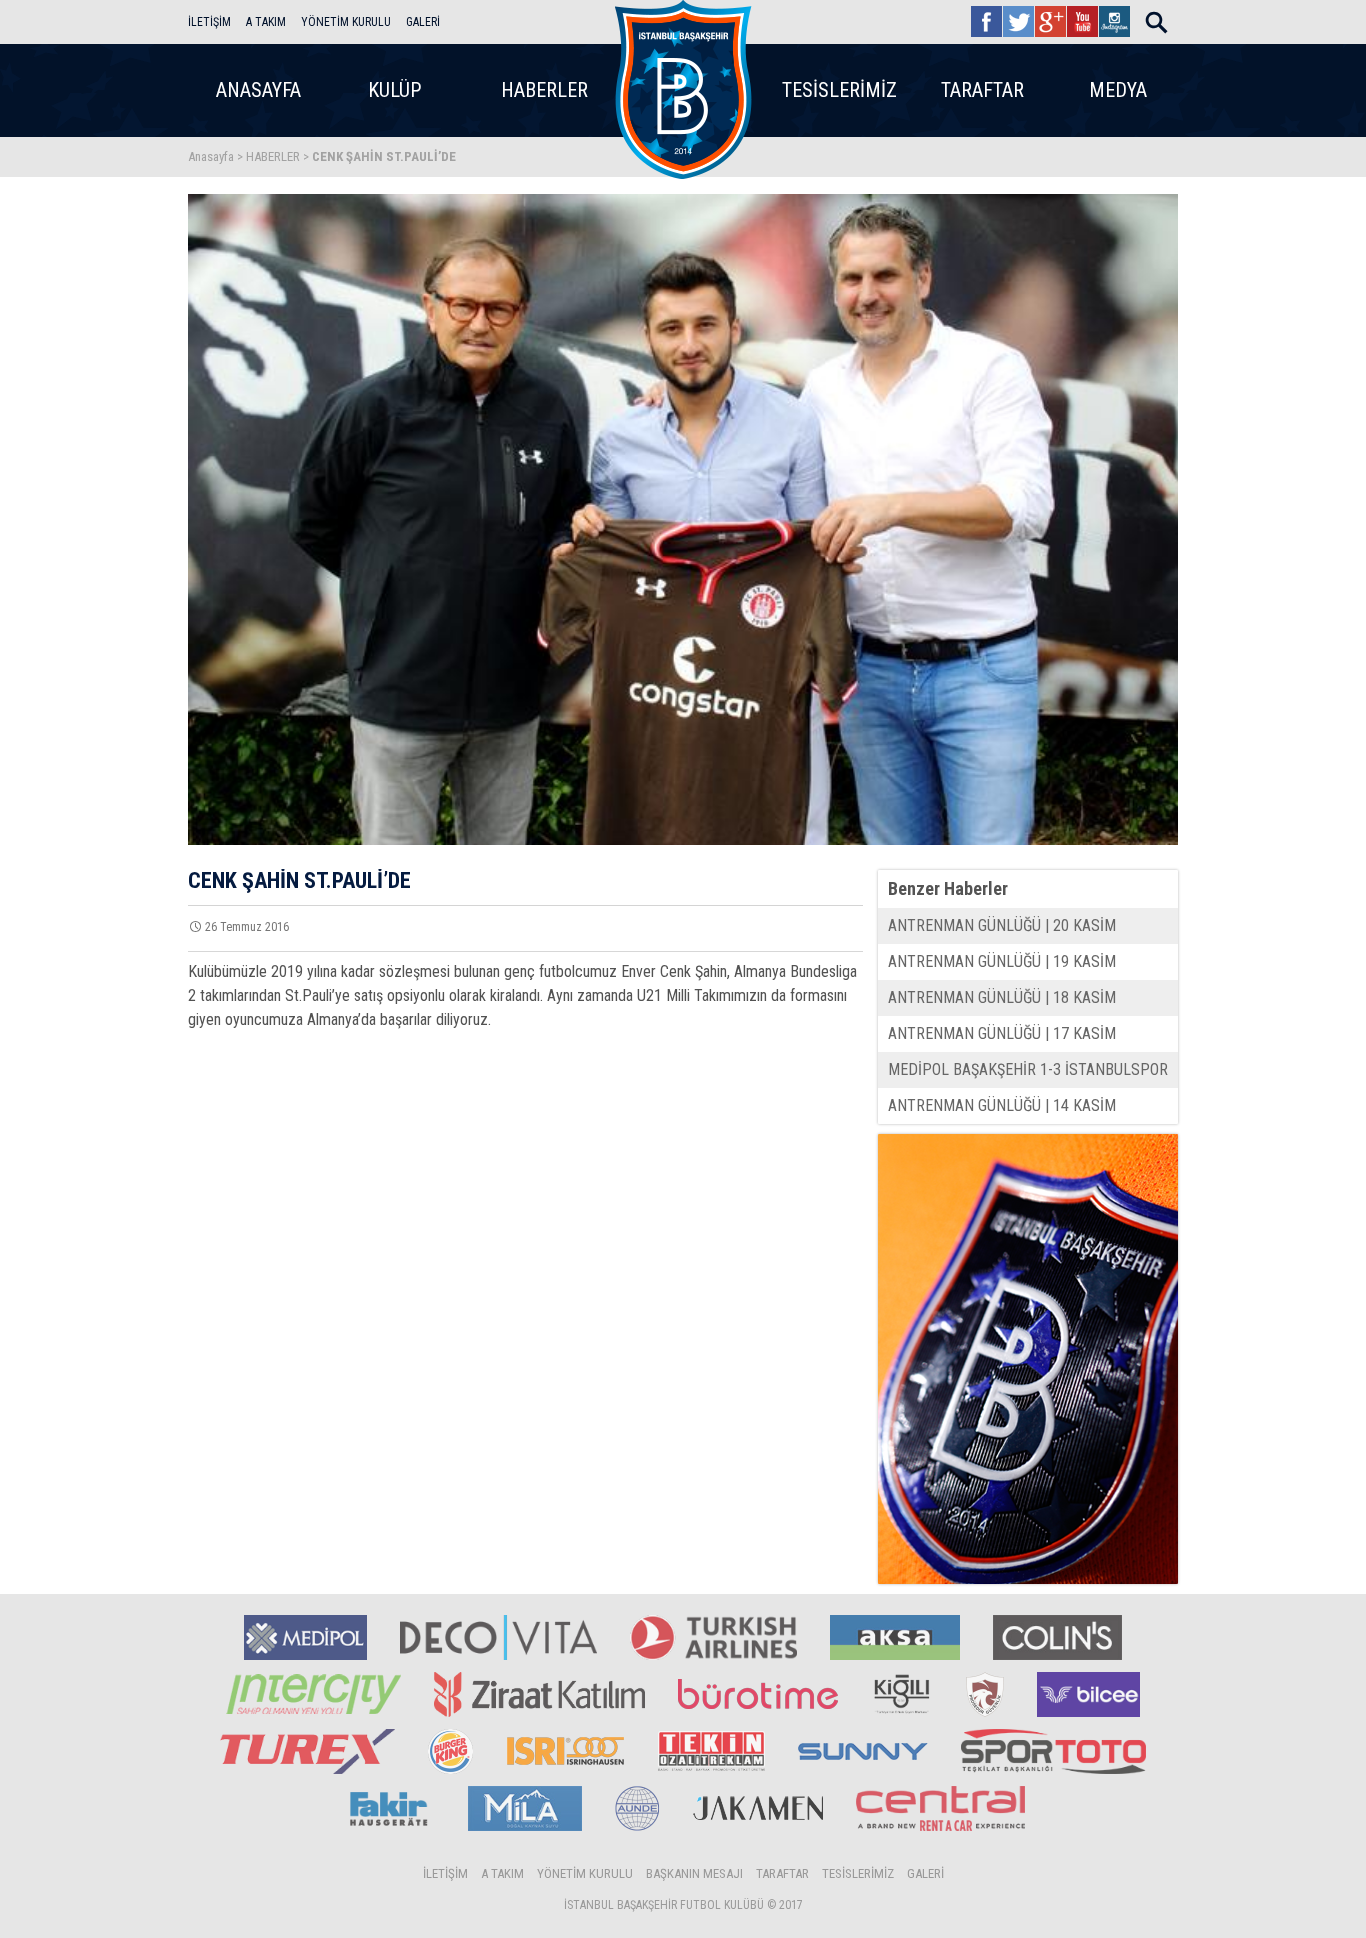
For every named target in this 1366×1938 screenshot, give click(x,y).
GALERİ (423, 22)
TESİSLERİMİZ (839, 90)
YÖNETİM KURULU (346, 22)
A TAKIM (266, 22)
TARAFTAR (982, 90)
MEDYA (1118, 90)
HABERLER (544, 90)
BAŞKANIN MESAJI (694, 1873)
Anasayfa (211, 156)
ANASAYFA (258, 90)
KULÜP (394, 90)
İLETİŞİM (209, 22)
